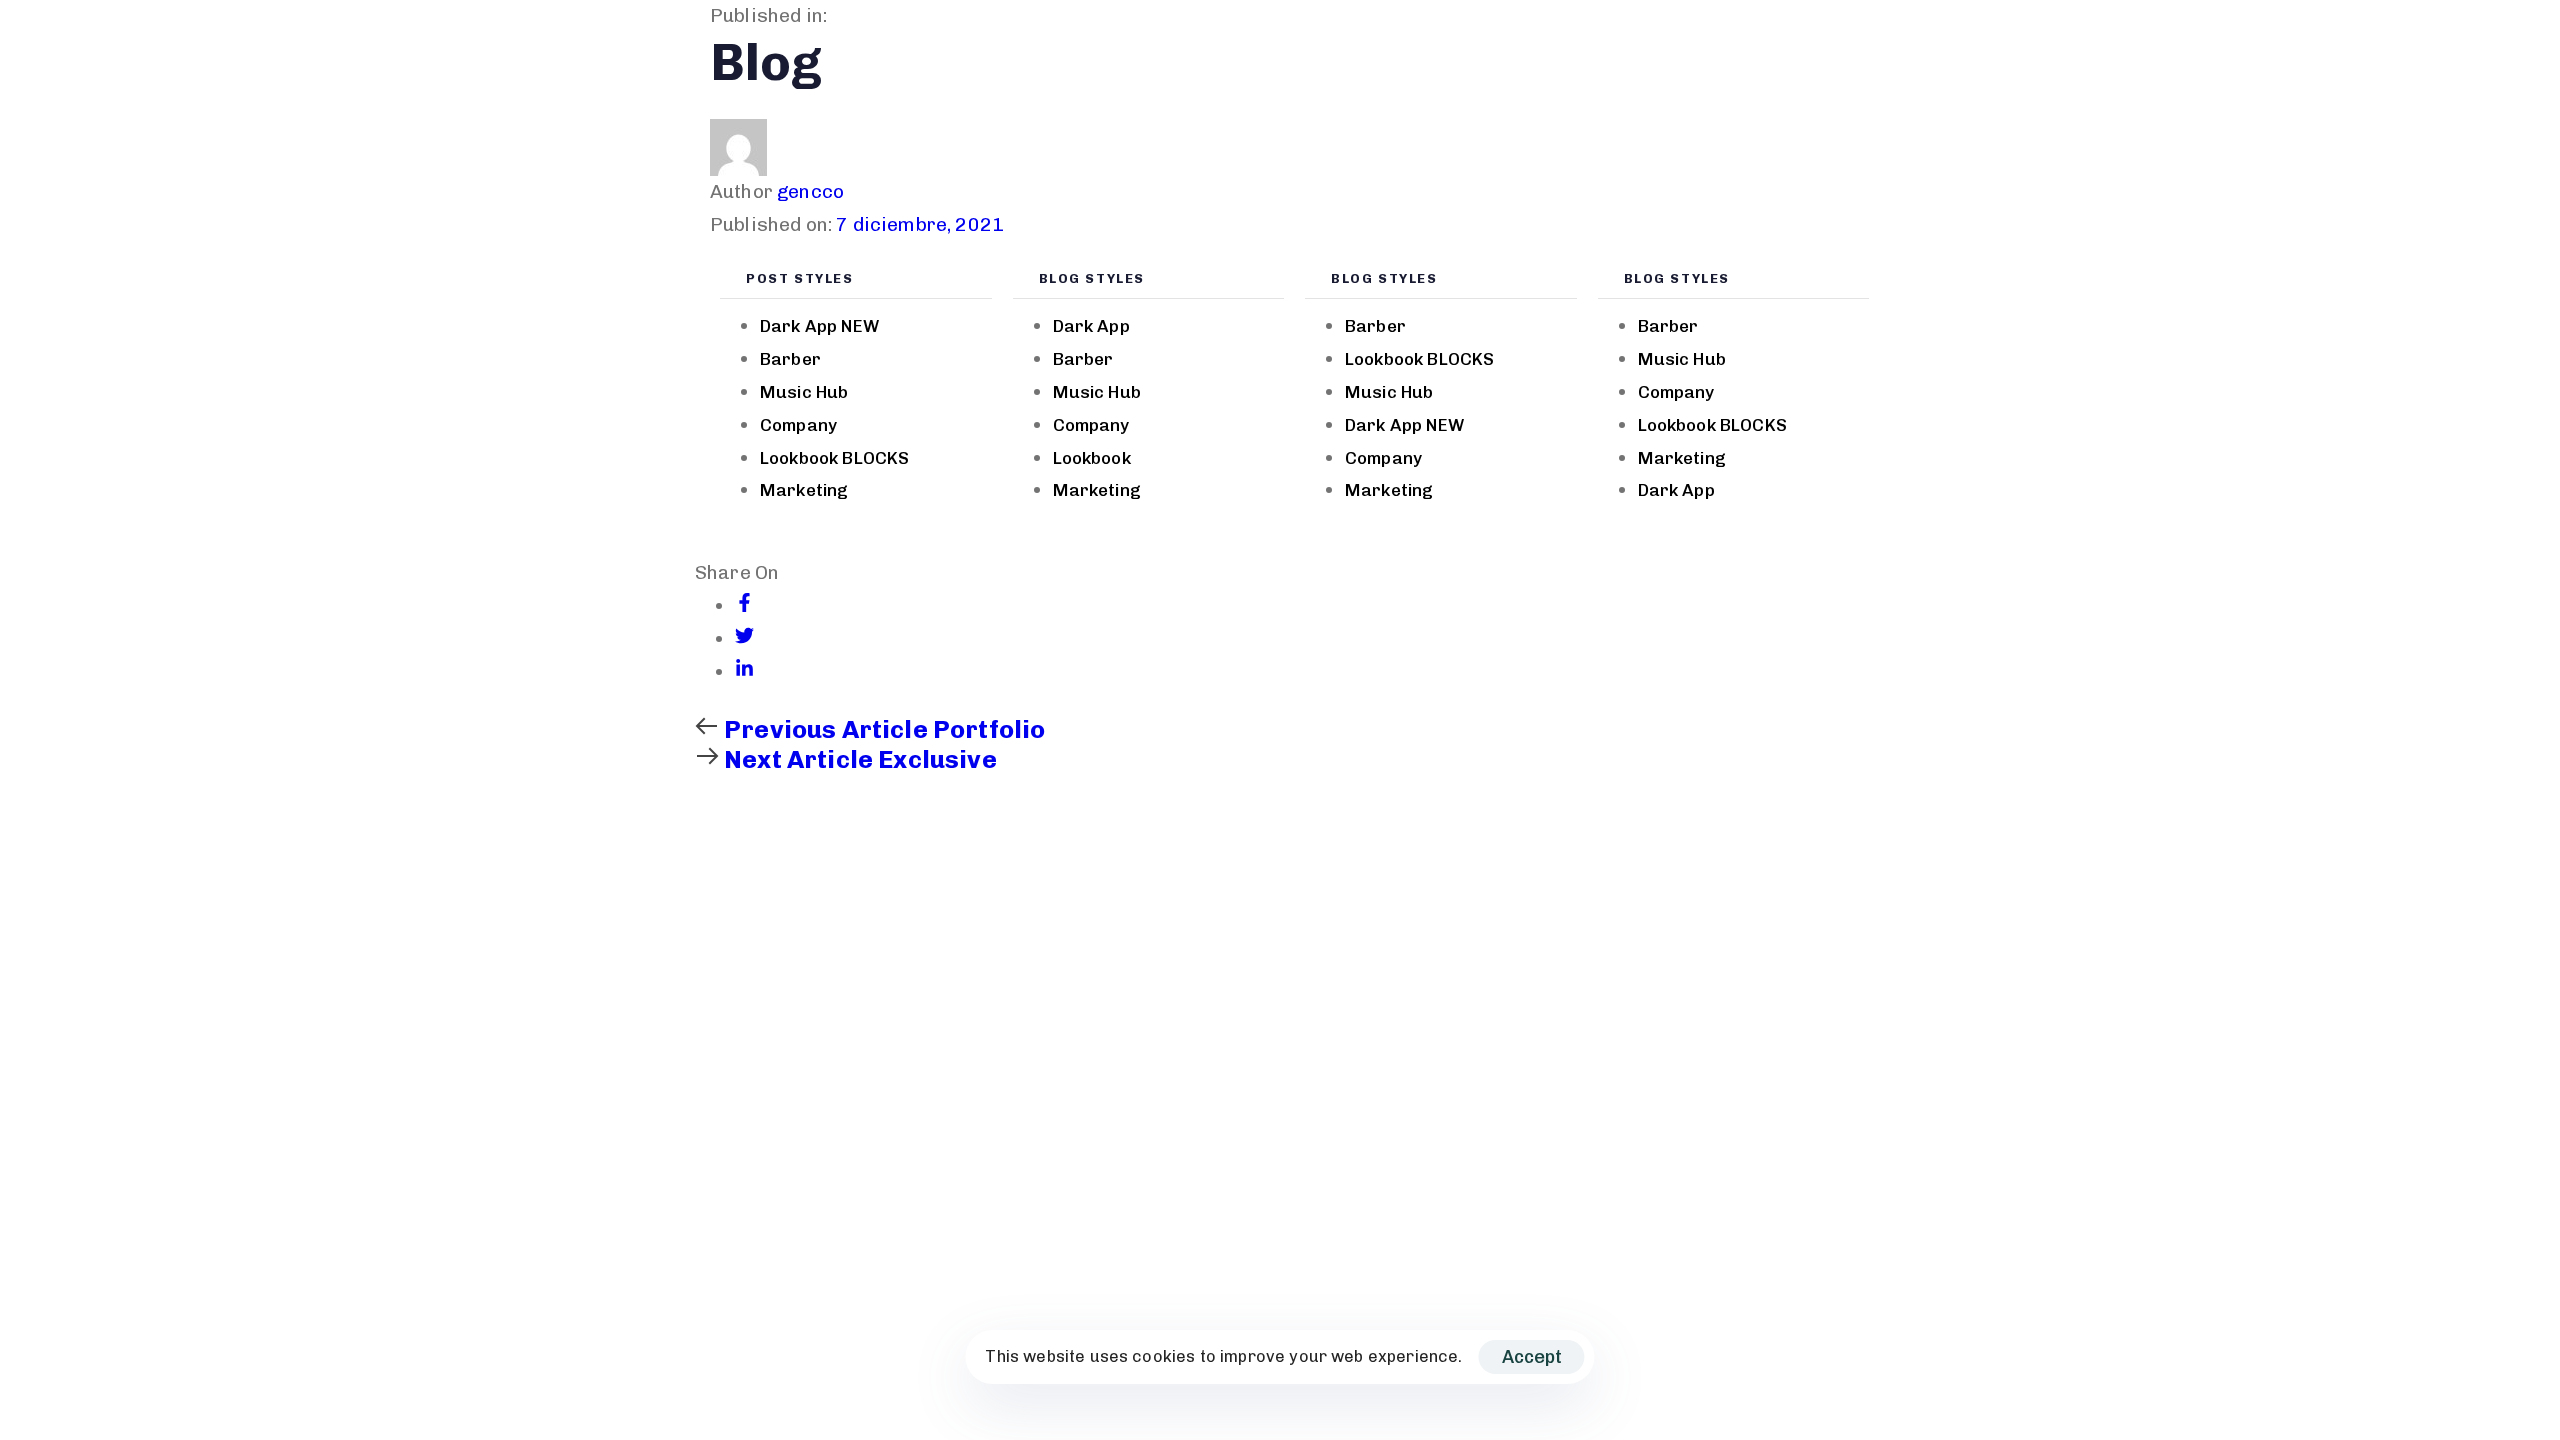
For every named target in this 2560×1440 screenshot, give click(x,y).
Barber (790, 359)
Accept (1532, 1357)
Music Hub (804, 392)
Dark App (819, 326)
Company (798, 425)
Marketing (804, 490)
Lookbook (834, 458)
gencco (810, 191)
